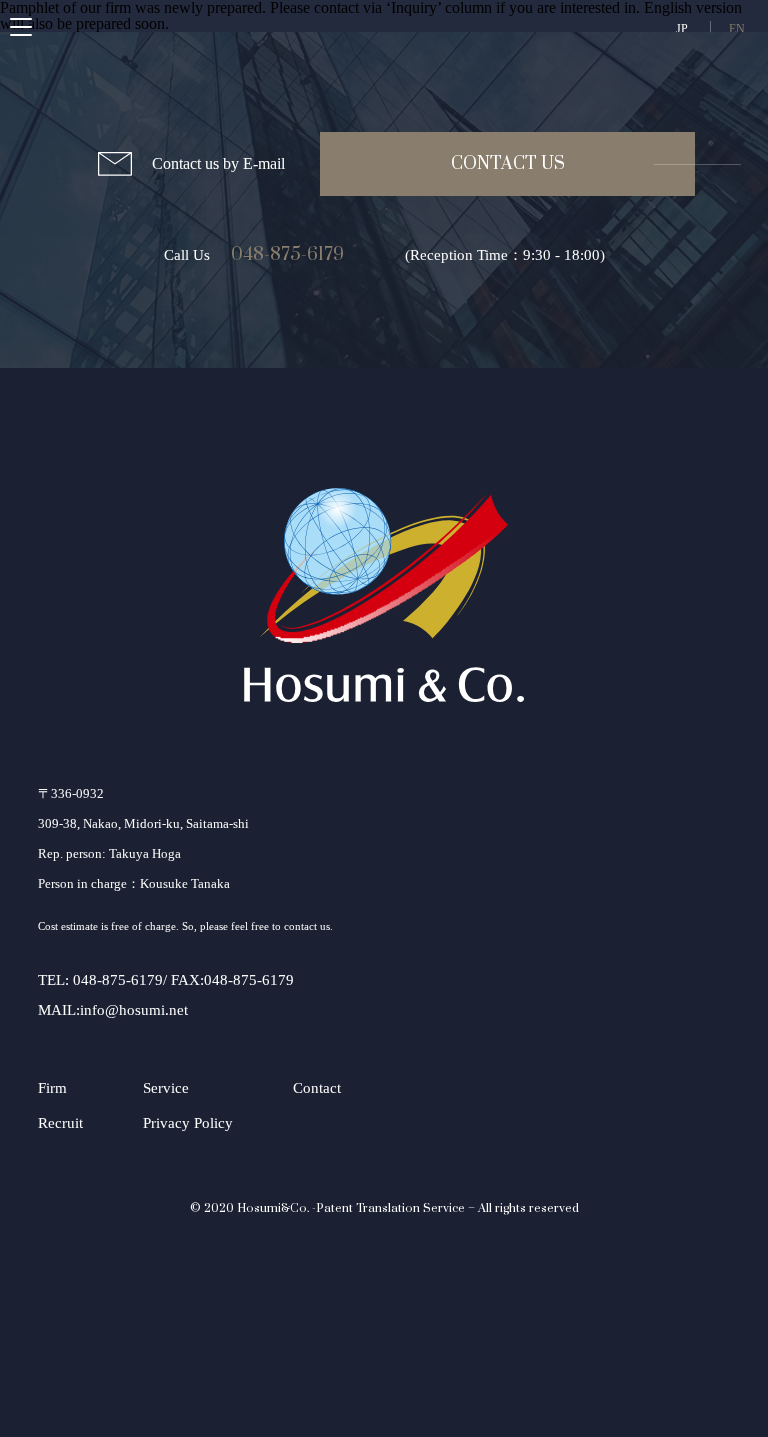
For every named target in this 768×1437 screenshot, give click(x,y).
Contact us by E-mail (218, 163)
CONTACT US (508, 164)
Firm (52, 1088)
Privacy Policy (188, 1123)
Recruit (60, 1123)
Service (166, 1088)
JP (682, 29)
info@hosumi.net (134, 1010)
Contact (317, 1088)
